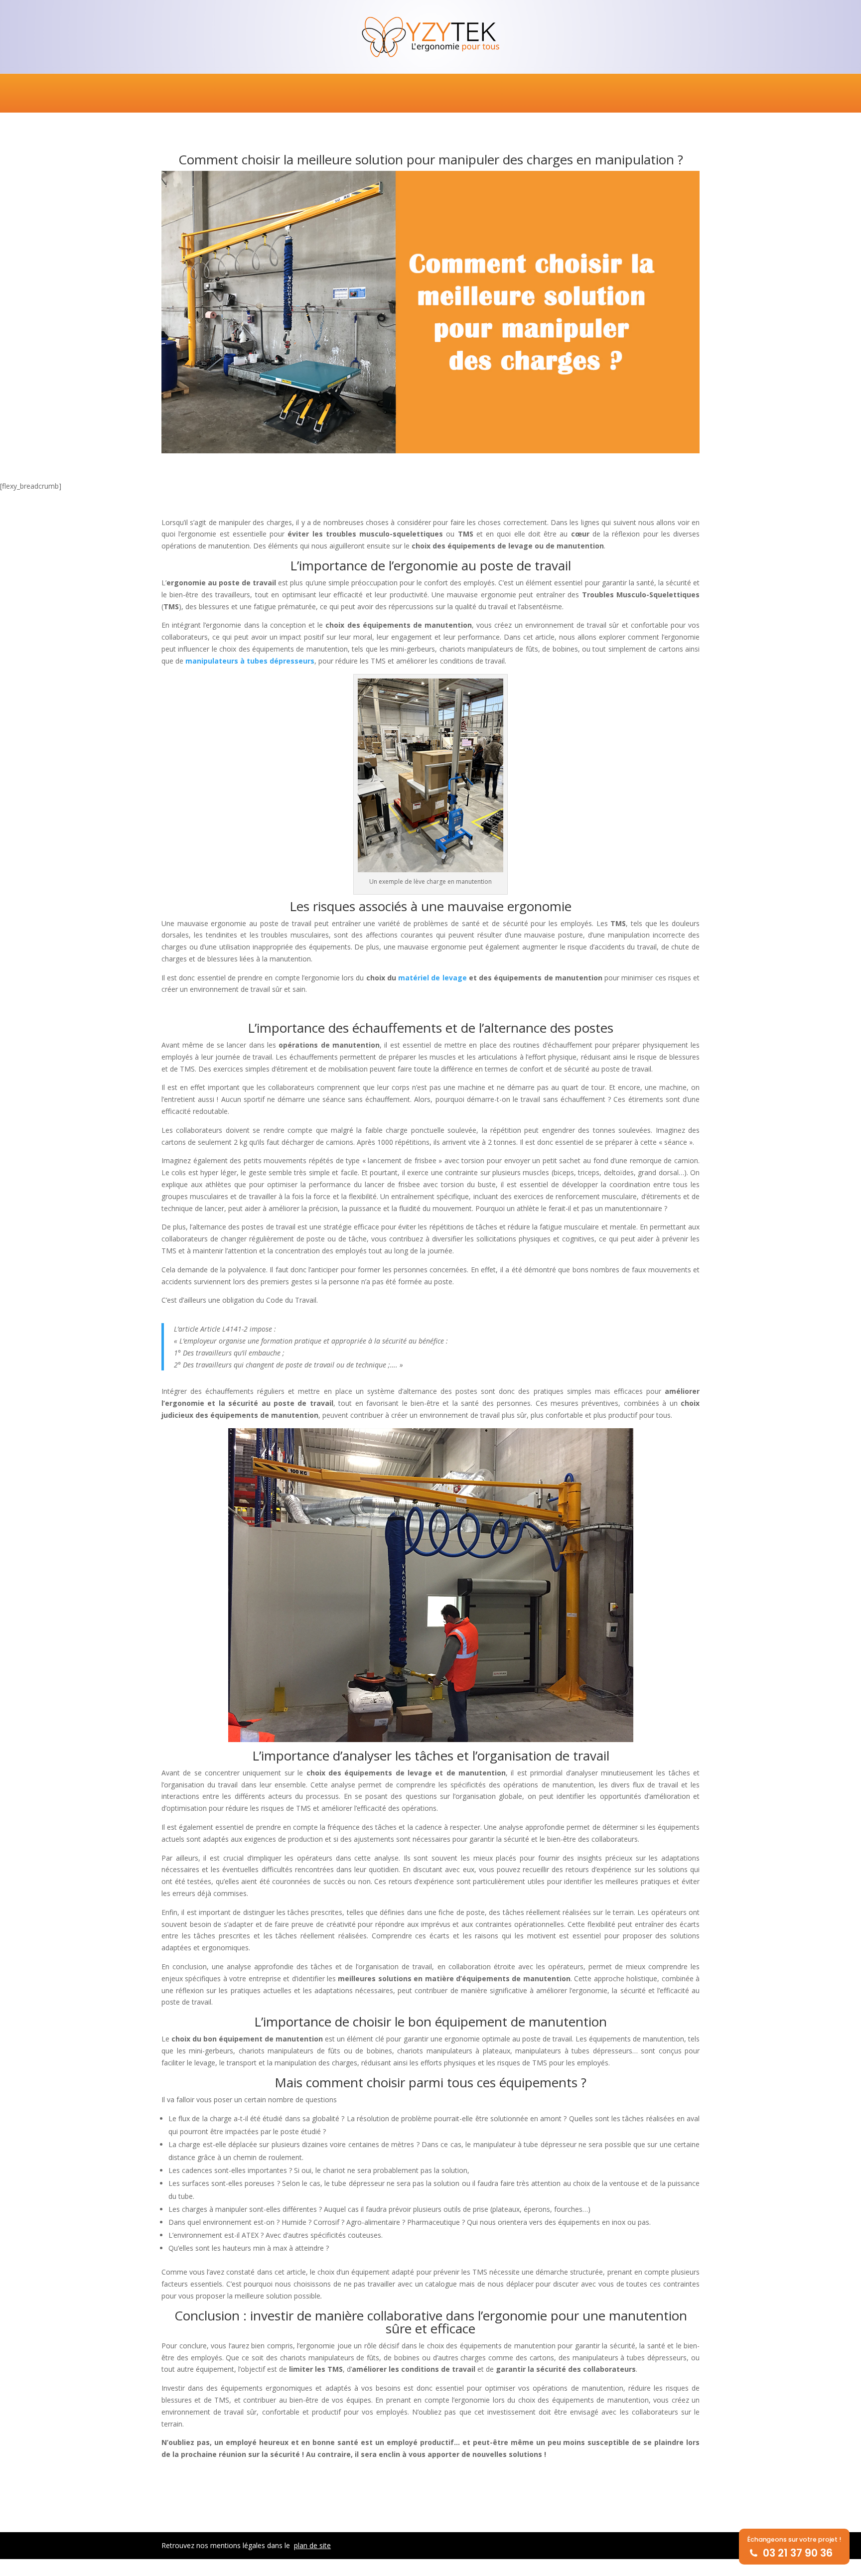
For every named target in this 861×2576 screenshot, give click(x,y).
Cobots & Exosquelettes (532, 94)
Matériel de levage (293, 94)
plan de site (312, 2545)
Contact (678, 94)
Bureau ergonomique (197, 94)
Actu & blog (619, 94)
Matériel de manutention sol (407, 94)
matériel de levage (432, 978)
